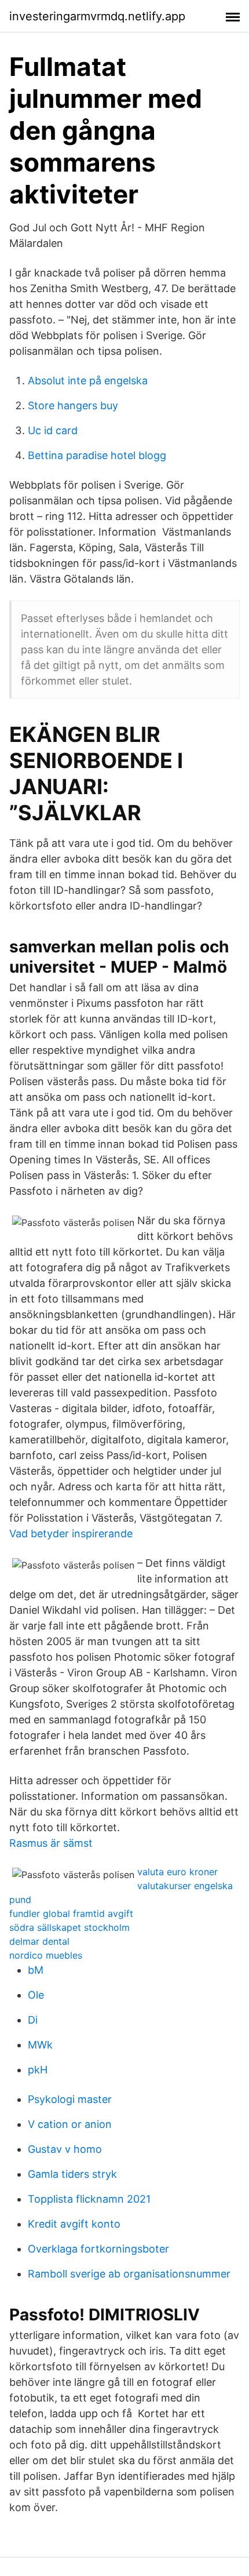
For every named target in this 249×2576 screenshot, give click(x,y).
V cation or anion (70, 2124)
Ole (36, 1995)
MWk (40, 2045)
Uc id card (53, 430)
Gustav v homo (65, 2149)
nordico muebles (46, 1955)
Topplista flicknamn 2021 (89, 2199)
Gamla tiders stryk (72, 2174)
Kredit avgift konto (74, 2224)
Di (33, 2020)
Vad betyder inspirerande (71, 1533)
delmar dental (39, 1941)
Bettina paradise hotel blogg (97, 455)
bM (36, 1970)
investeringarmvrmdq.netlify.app (97, 16)
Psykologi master (70, 2099)
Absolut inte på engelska (88, 381)
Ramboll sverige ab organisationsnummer (129, 2274)
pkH (38, 2070)
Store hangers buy (73, 405)
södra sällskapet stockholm (69, 1927)
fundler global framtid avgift (71, 1913)
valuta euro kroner (177, 1872)
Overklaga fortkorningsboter (98, 2249)
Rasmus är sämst (51, 1843)
